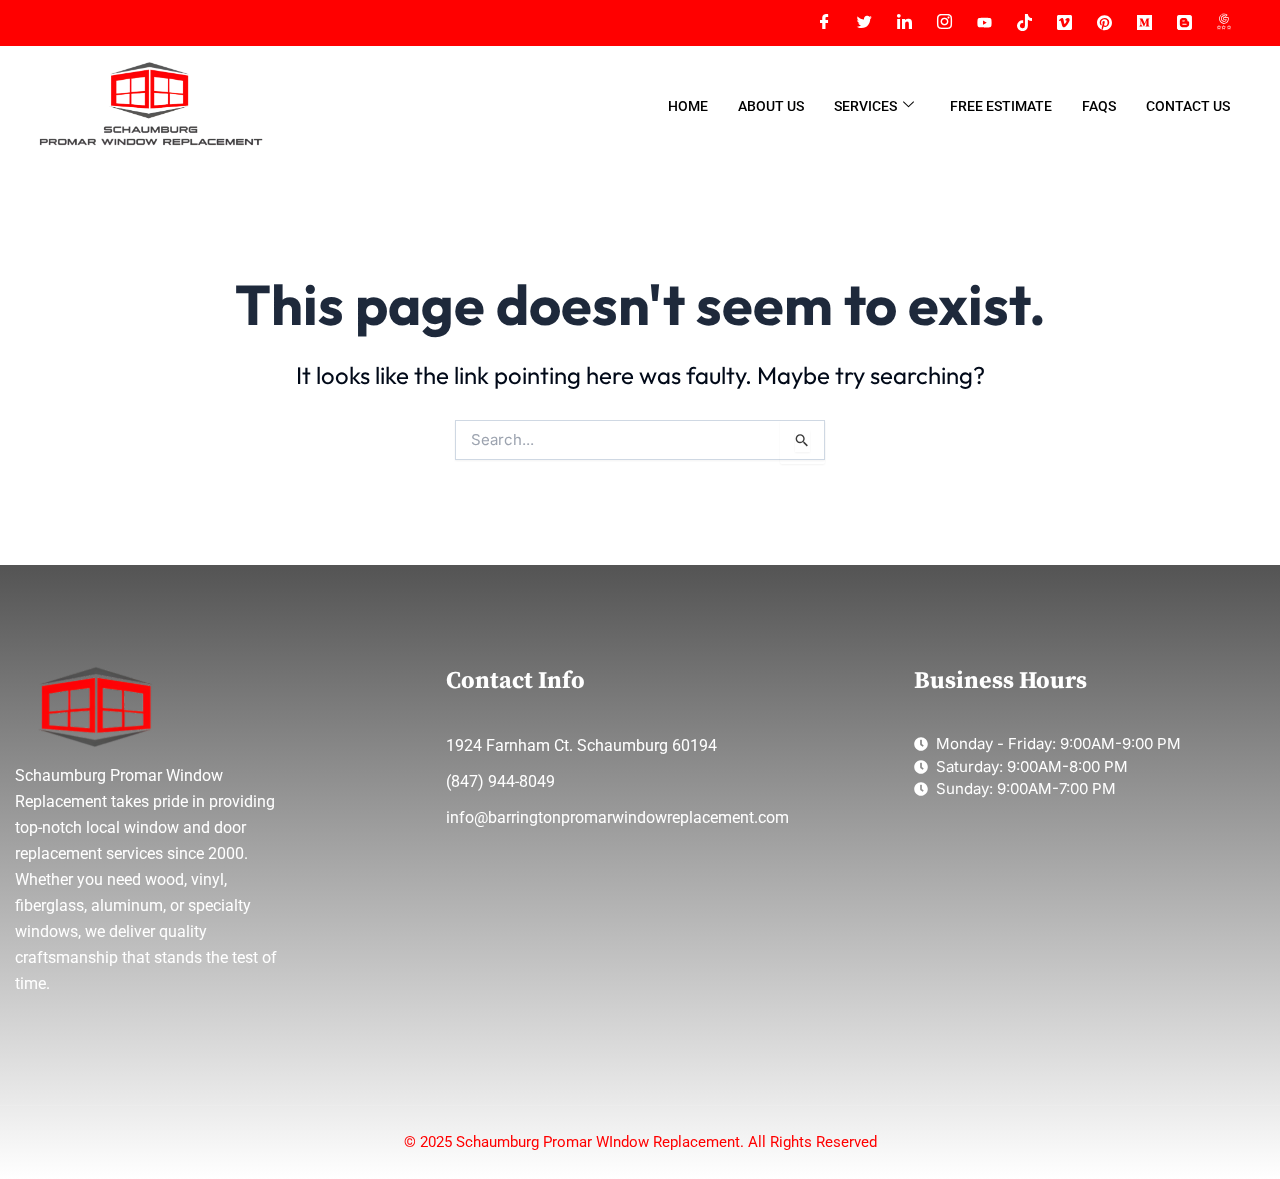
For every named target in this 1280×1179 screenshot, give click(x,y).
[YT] (984, 23)
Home (688, 106)
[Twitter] (864, 23)
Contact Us (1188, 106)
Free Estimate (1001, 106)
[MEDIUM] (1144, 23)
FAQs (1099, 106)
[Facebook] (824, 23)
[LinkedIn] (904, 23)
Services (865, 106)
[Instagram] (944, 23)
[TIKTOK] (1024, 23)
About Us (771, 106)
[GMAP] (1224, 23)
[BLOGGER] (1184, 23)
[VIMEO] (1064, 23)
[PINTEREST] (1104, 23)
